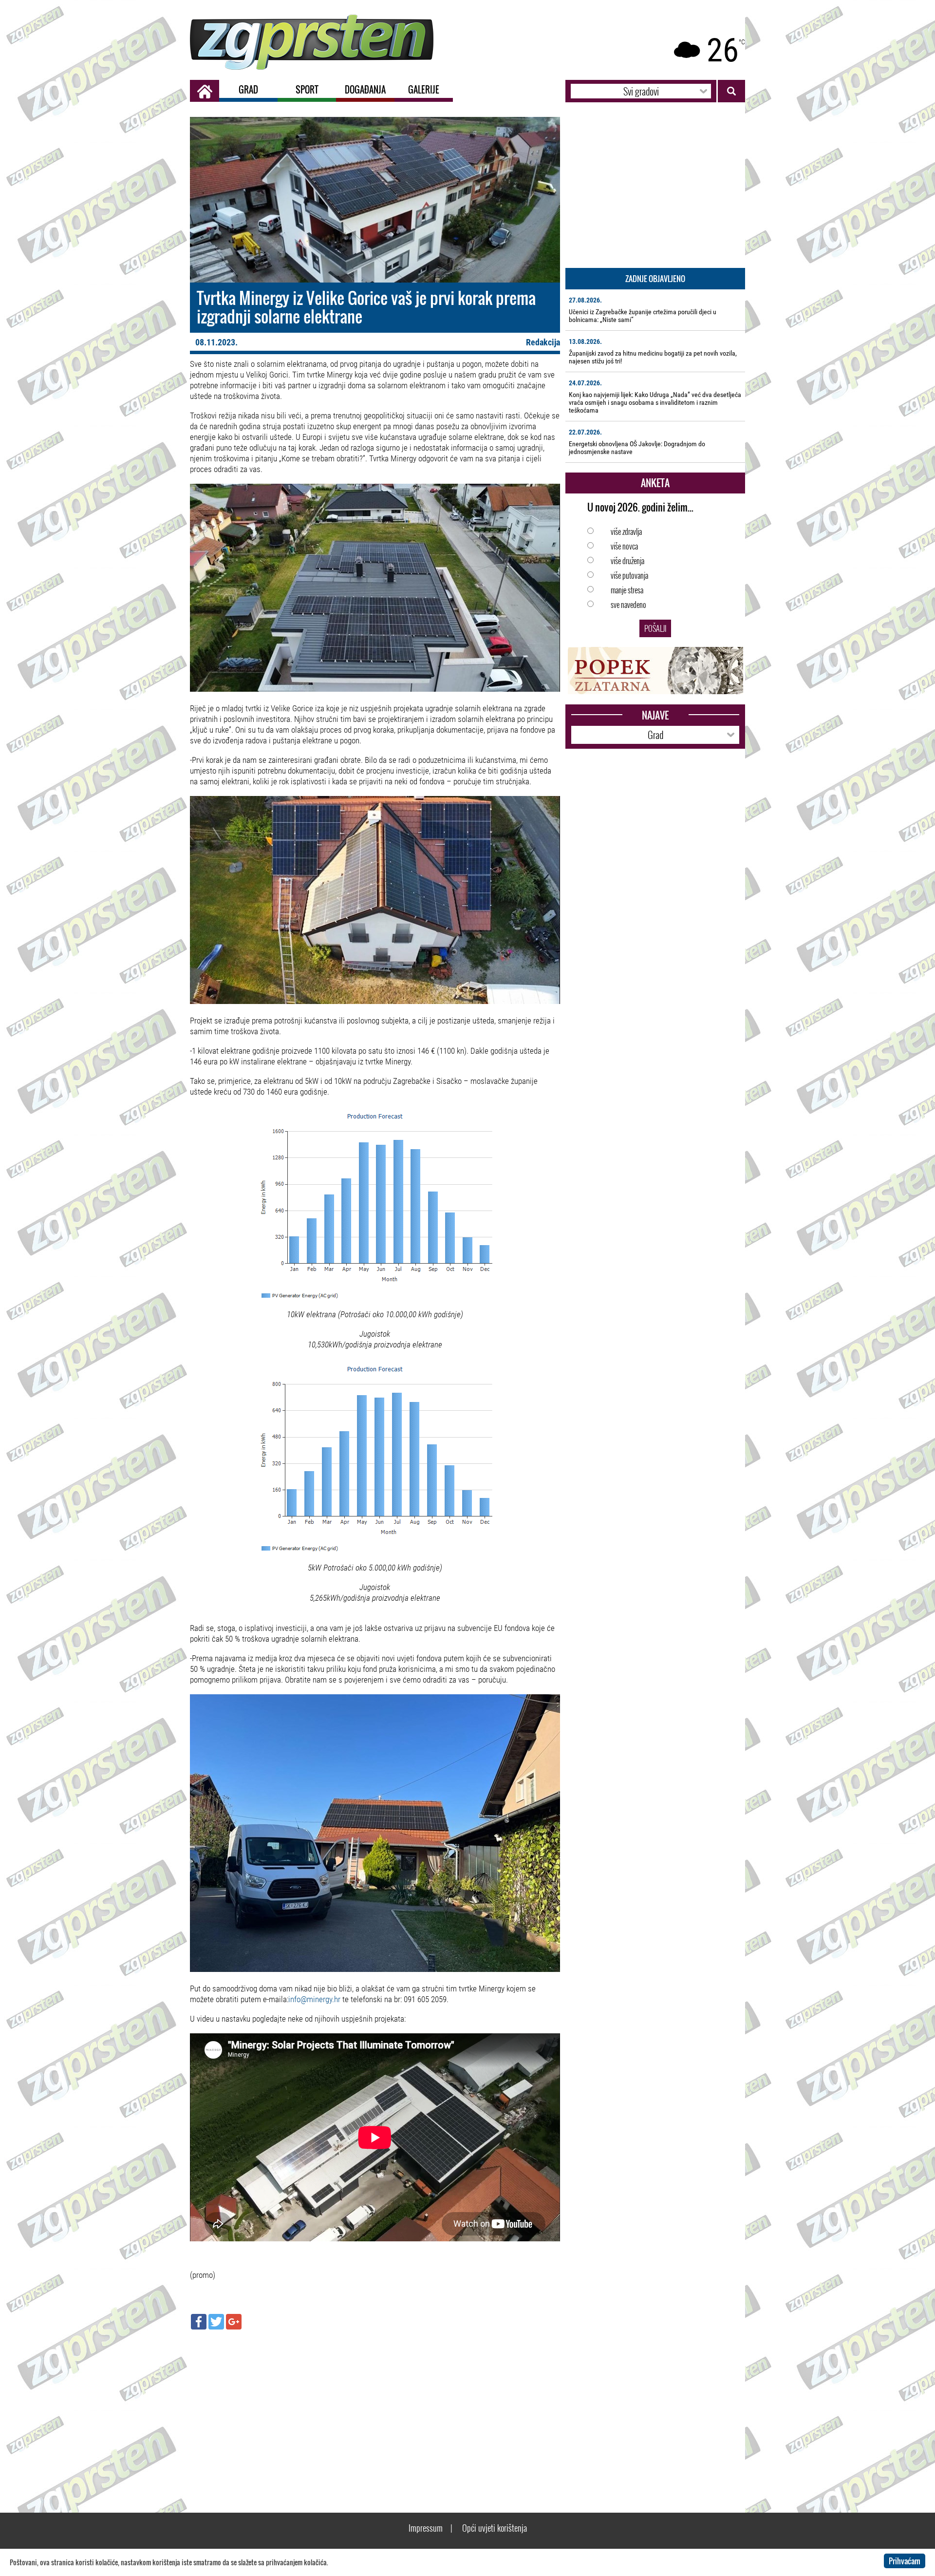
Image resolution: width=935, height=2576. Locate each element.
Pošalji (655, 628)
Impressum (426, 2528)
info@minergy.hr (314, 1999)
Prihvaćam (905, 2561)
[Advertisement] (375, 2407)
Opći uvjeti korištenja (495, 2528)
